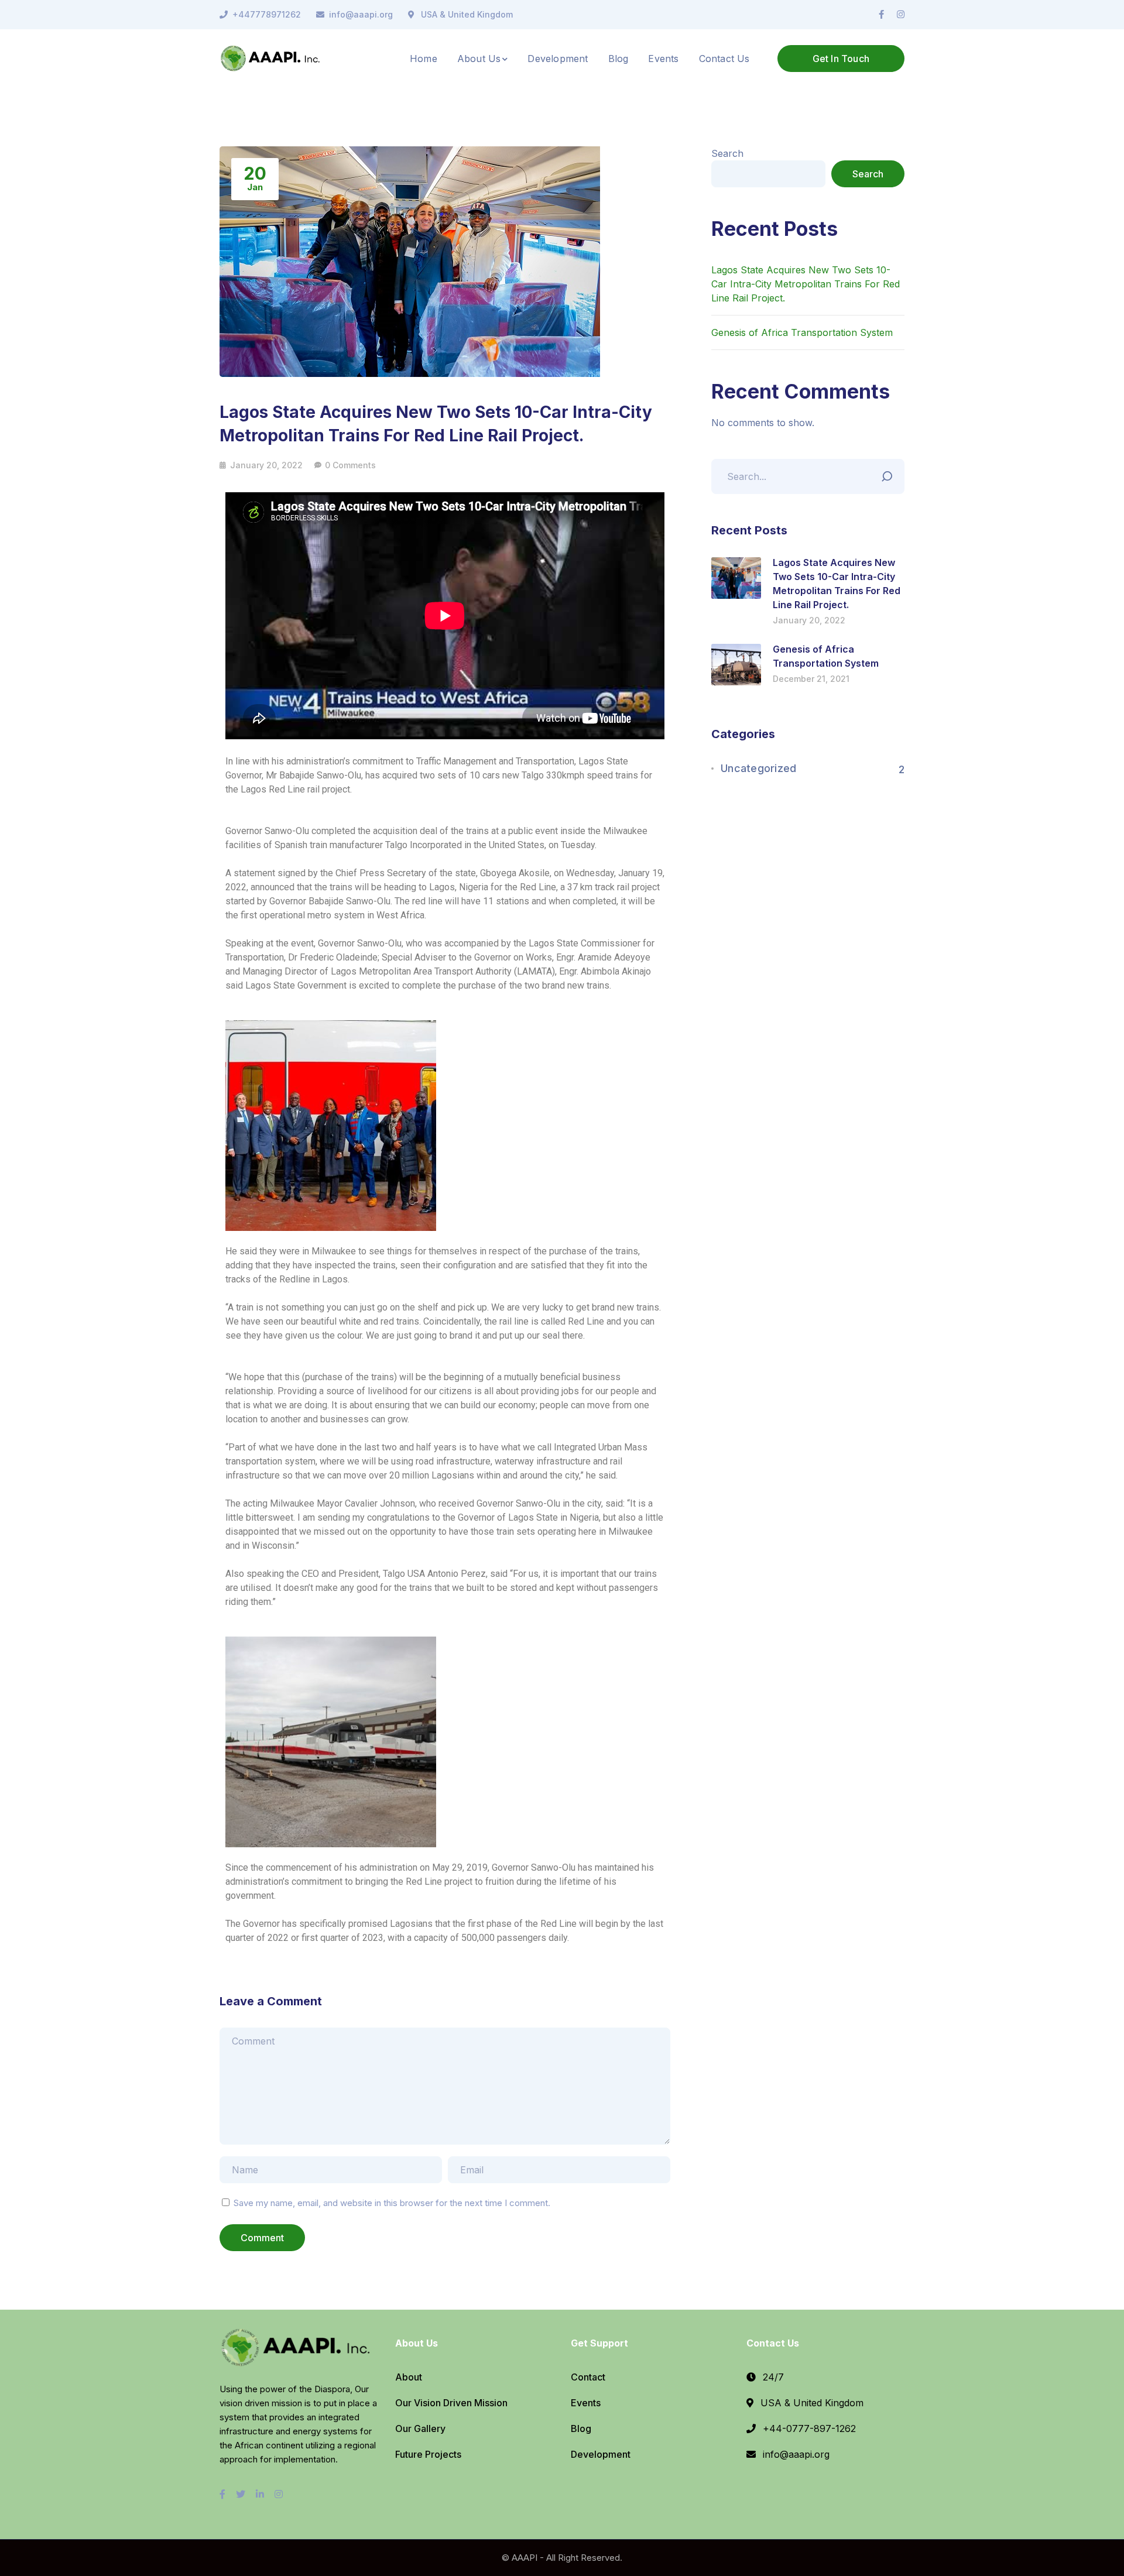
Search (727, 153)
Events (586, 2403)
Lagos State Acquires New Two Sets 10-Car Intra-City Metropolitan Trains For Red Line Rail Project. (806, 284)
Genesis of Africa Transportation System (802, 332)
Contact (588, 2377)
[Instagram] (901, 15)
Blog (581, 2428)
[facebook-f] (222, 2494)
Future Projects (428, 2454)
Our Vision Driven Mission (451, 2403)
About (409, 2377)
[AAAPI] (272, 57)
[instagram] (279, 2494)
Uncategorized (758, 768)
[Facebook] (881, 15)
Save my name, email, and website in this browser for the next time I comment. (392, 2203)
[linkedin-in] (260, 2494)
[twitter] (241, 2494)
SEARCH (890, 474)
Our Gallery (420, 2428)
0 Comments (350, 465)
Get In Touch (841, 59)
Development (601, 2454)
